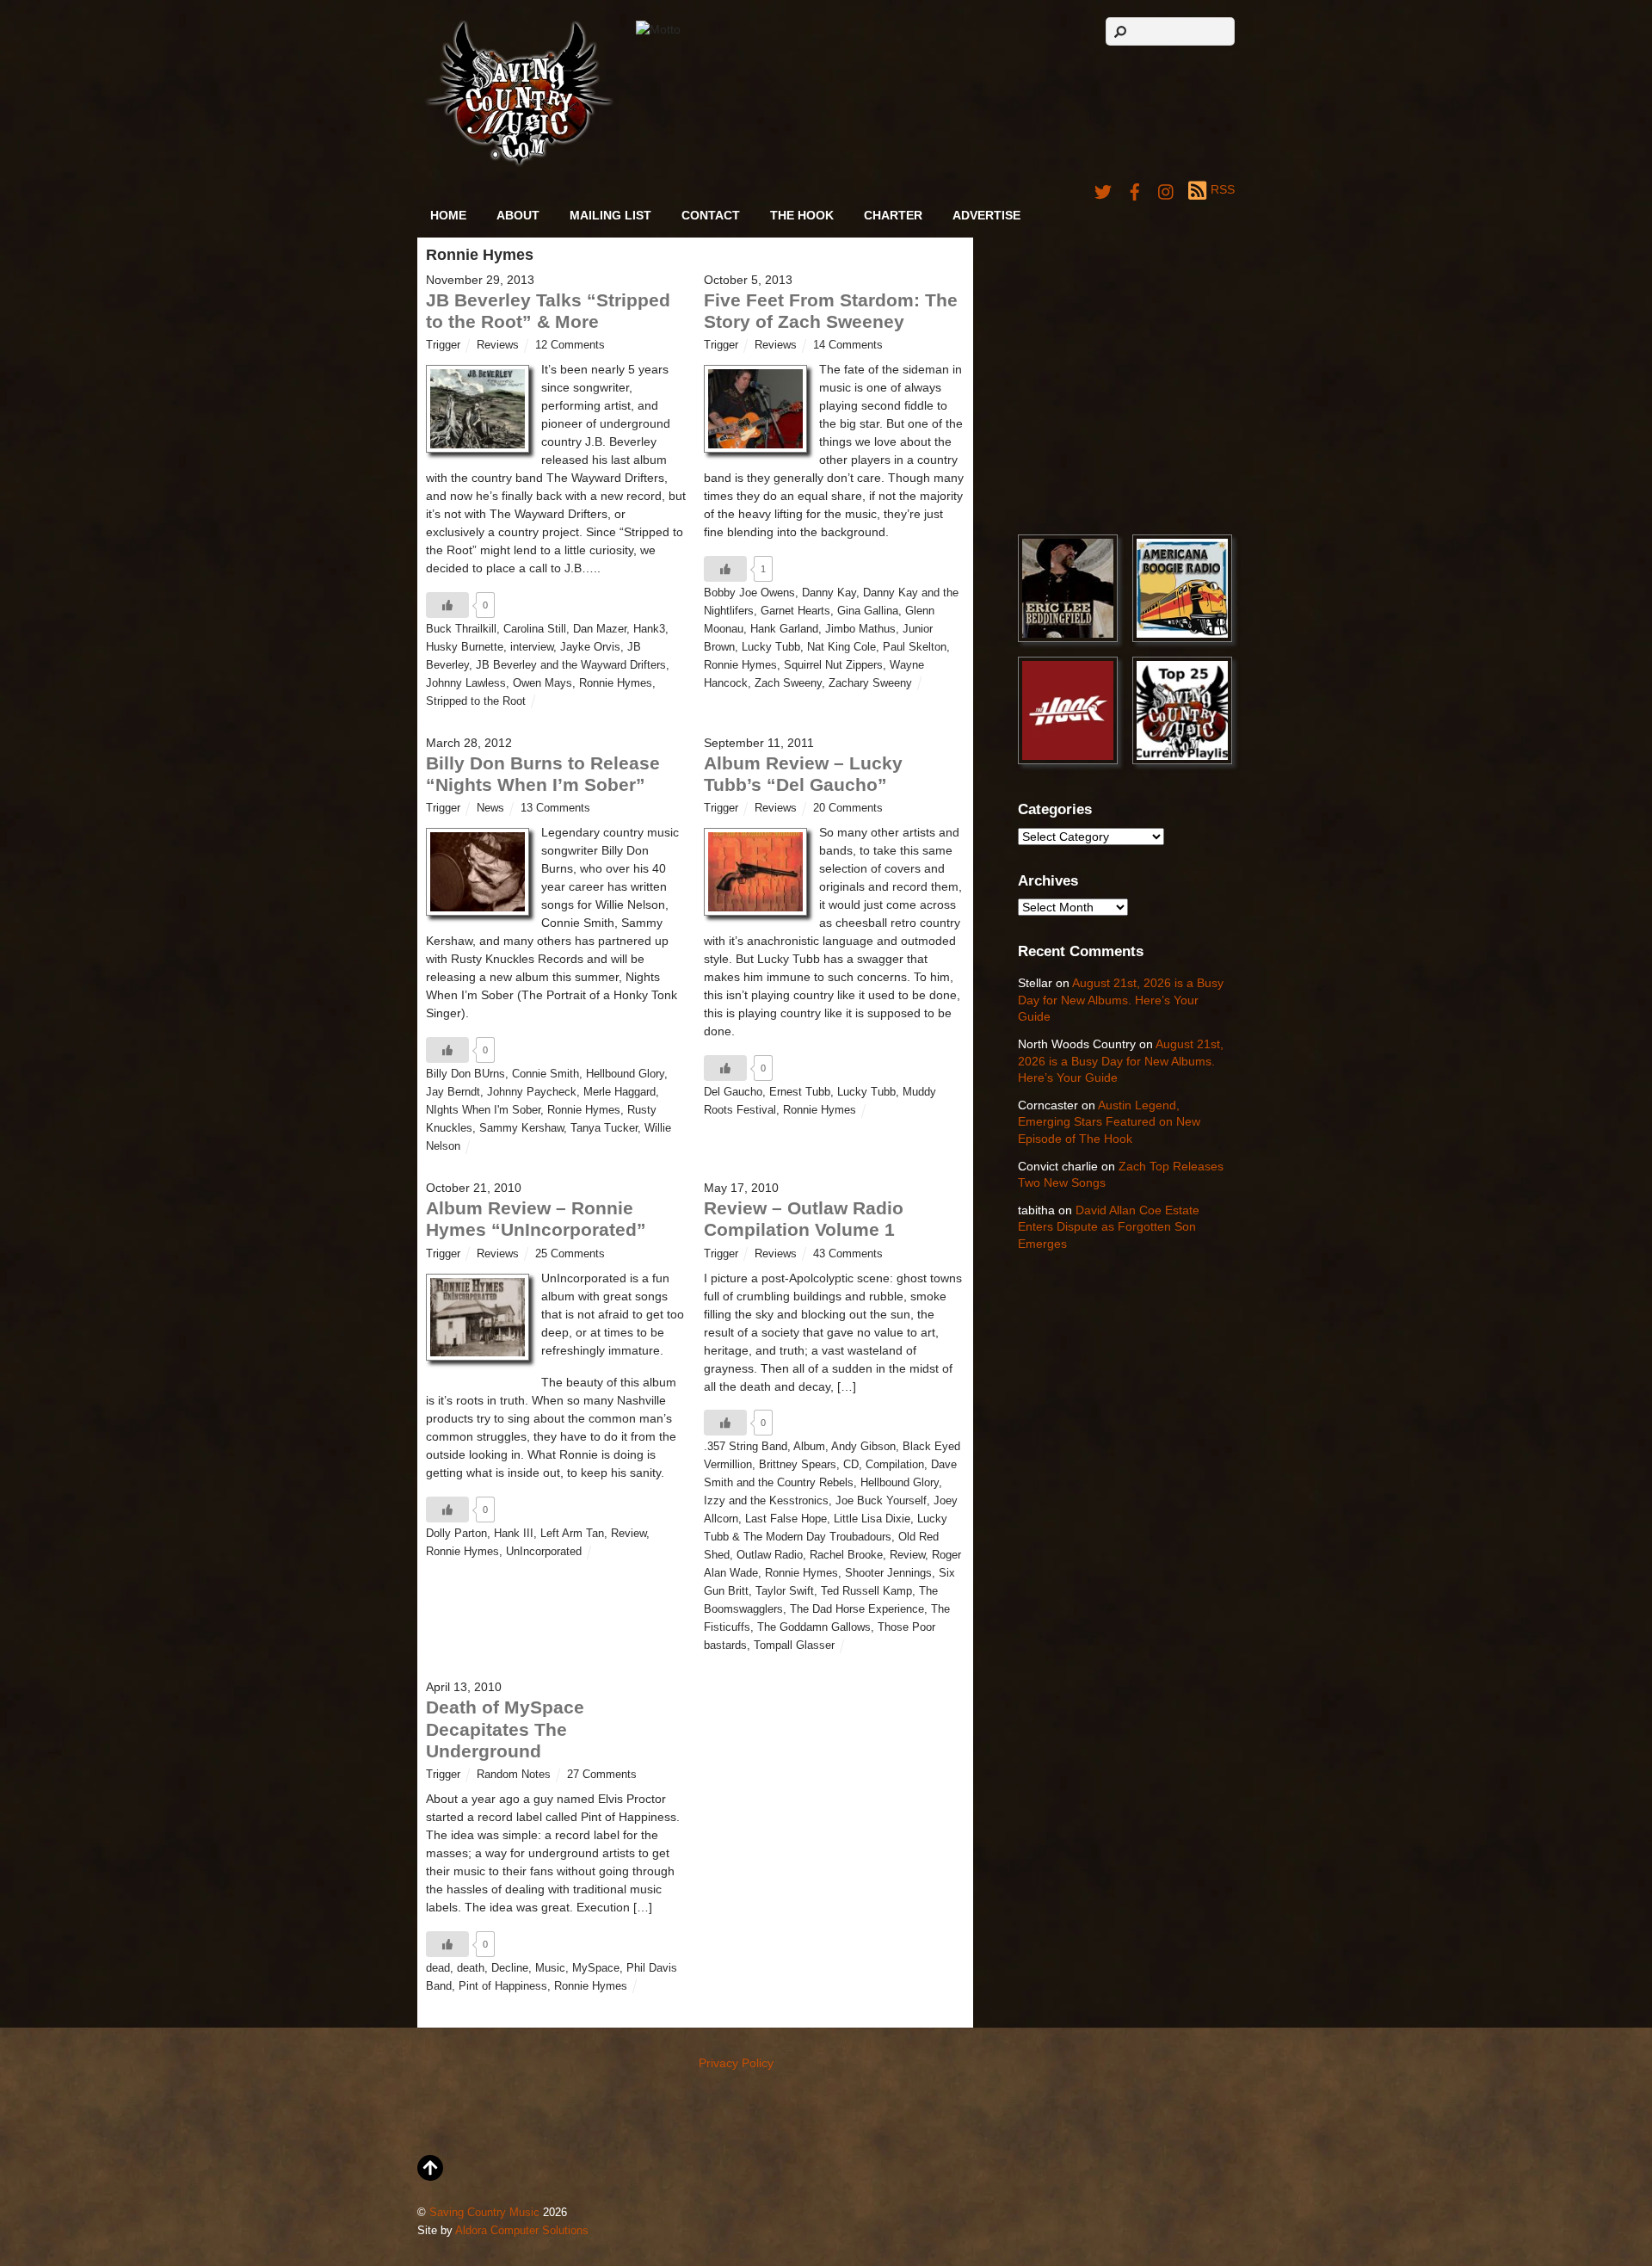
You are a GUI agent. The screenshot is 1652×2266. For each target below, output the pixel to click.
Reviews (498, 345)
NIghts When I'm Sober (483, 1110)
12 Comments (570, 345)
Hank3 (649, 629)
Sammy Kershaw (521, 1128)
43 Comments (848, 1254)
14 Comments (848, 345)
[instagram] (1167, 189)
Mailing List (610, 215)
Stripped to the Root (476, 701)
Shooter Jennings (888, 1573)
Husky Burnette (465, 647)
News (490, 808)
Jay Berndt (453, 1092)
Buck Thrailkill (461, 629)
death (471, 1968)
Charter (893, 215)
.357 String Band (746, 1447)
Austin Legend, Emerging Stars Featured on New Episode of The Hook (1109, 1122)
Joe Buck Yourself (881, 1501)
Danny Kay (829, 593)
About (518, 215)
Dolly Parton (456, 1534)
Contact (711, 215)
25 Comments (570, 1254)
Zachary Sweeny (870, 683)
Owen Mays (542, 683)
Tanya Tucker (604, 1128)
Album (809, 1447)
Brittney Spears (798, 1465)
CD (851, 1465)
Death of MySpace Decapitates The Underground (505, 1729)
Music (550, 1968)
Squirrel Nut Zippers (833, 665)
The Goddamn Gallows (814, 1627)
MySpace (596, 1968)
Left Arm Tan (572, 1534)
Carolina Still (535, 629)
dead (438, 1968)
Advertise (986, 215)
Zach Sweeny (788, 683)
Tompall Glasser (794, 1645)
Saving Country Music (484, 2213)
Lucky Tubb (771, 647)
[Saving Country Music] (519, 163)
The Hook (802, 215)
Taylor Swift (785, 1591)
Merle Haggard (619, 1092)
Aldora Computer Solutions (522, 2231)
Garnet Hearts (795, 611)
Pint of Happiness (503, 1986)
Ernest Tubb (800, 1092)
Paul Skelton (915, 647)
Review (629, 1534)
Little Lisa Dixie (872, 1519)
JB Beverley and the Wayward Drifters (571, 665)
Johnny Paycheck (532, 1092)
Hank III (514, 1534)
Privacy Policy (736, 2063)
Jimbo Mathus (860, 629)
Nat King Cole (841, 647)
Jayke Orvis (590, 647)
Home (448, 215)
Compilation (895, 1465)
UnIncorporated (544, 1552)
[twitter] (1103, 189)
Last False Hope (786, 1519)
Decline (510, 1968)
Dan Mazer (600, 629)
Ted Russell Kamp (866, 1591)
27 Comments (602, 1775)
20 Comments (848, 808)
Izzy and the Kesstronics (766, 1501)
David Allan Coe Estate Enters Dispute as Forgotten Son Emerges (1109, 1227)
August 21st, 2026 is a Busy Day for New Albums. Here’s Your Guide (1121, 1000)
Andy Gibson (863, 1447)
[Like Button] (447, 605)
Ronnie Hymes (616, 683)
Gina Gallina (868, 611)
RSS (1223, 189)
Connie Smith (546, 1074)
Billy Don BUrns (465, 1074)
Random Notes (514, 1775)
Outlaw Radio (770, 1555)
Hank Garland (784, 629)
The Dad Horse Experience (857, 1609)
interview (532, 647)
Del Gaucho (733, 1092)
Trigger (443, 345)
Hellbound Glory (625, 1074)
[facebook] (1135, 189)
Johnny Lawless (466, 683)
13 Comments (555, 808)
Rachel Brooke (846, 1555)
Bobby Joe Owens (749, 593)
